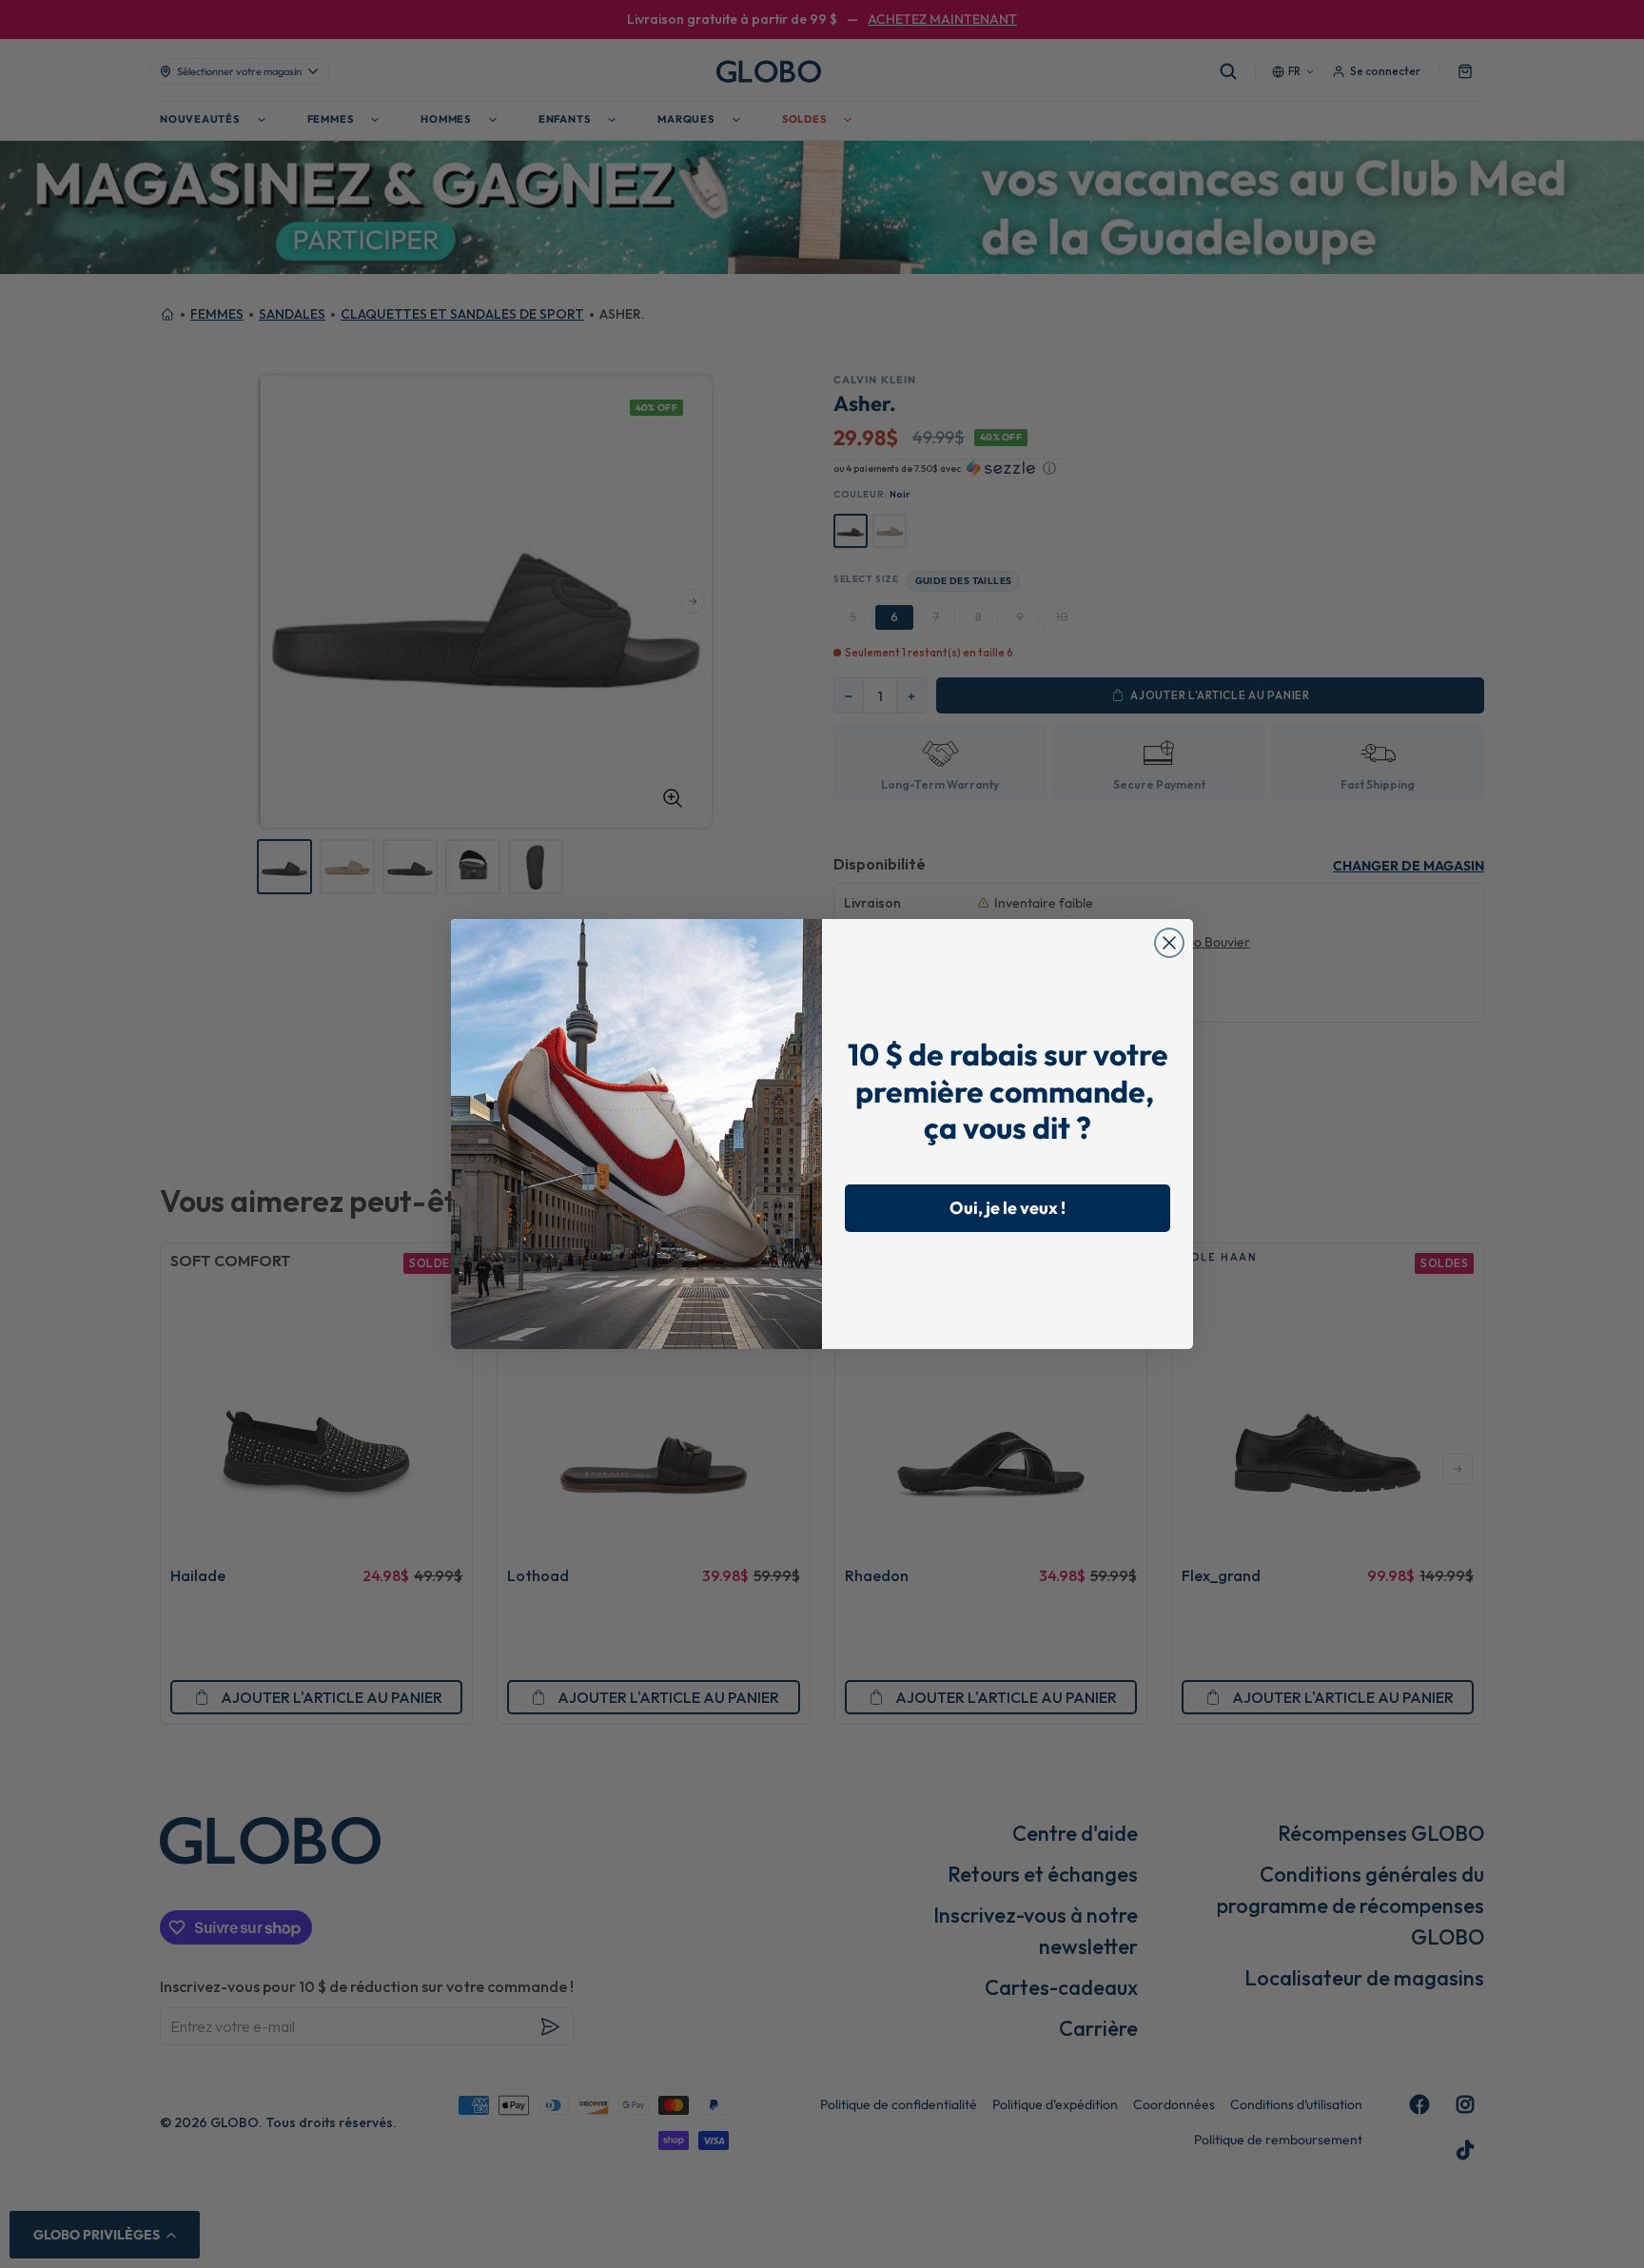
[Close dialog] (1169, 943)
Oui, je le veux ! (1008, 1208)
